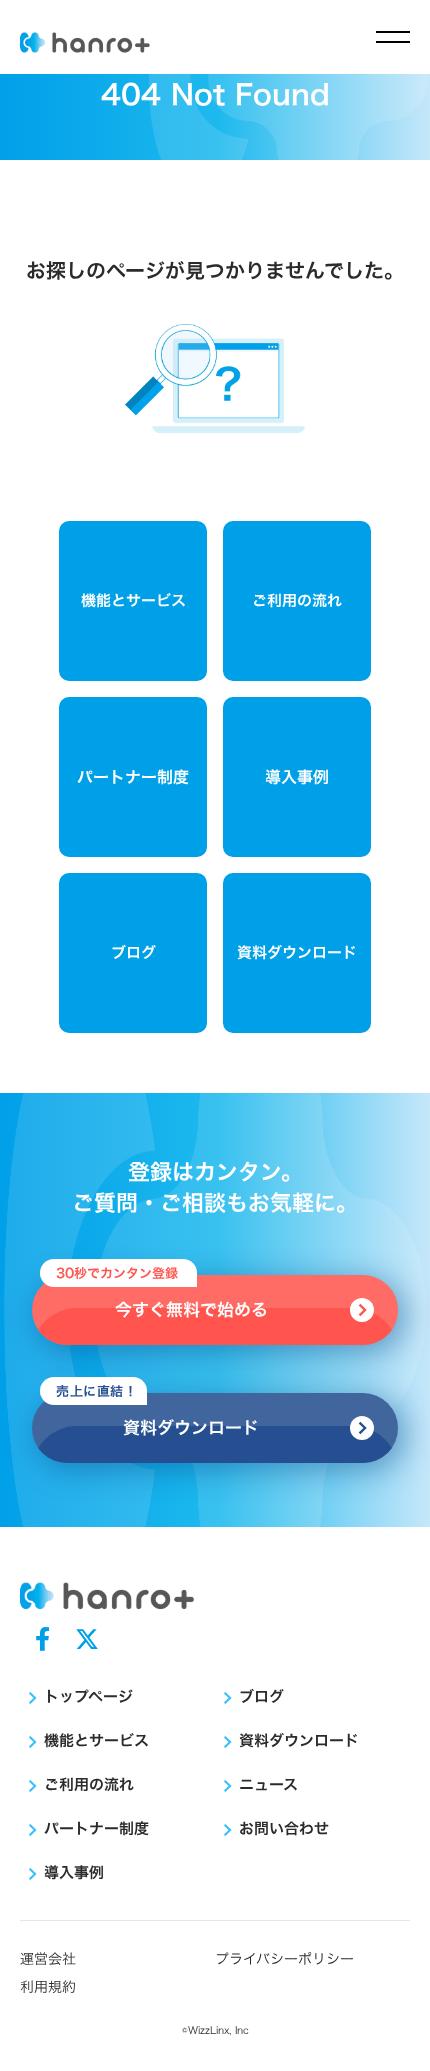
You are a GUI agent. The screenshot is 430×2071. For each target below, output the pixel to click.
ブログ (133, 952)
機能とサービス (133, 600)
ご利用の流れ (297, 600)
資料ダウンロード (297, 952)
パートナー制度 (133, 777)
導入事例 (297, 777)
